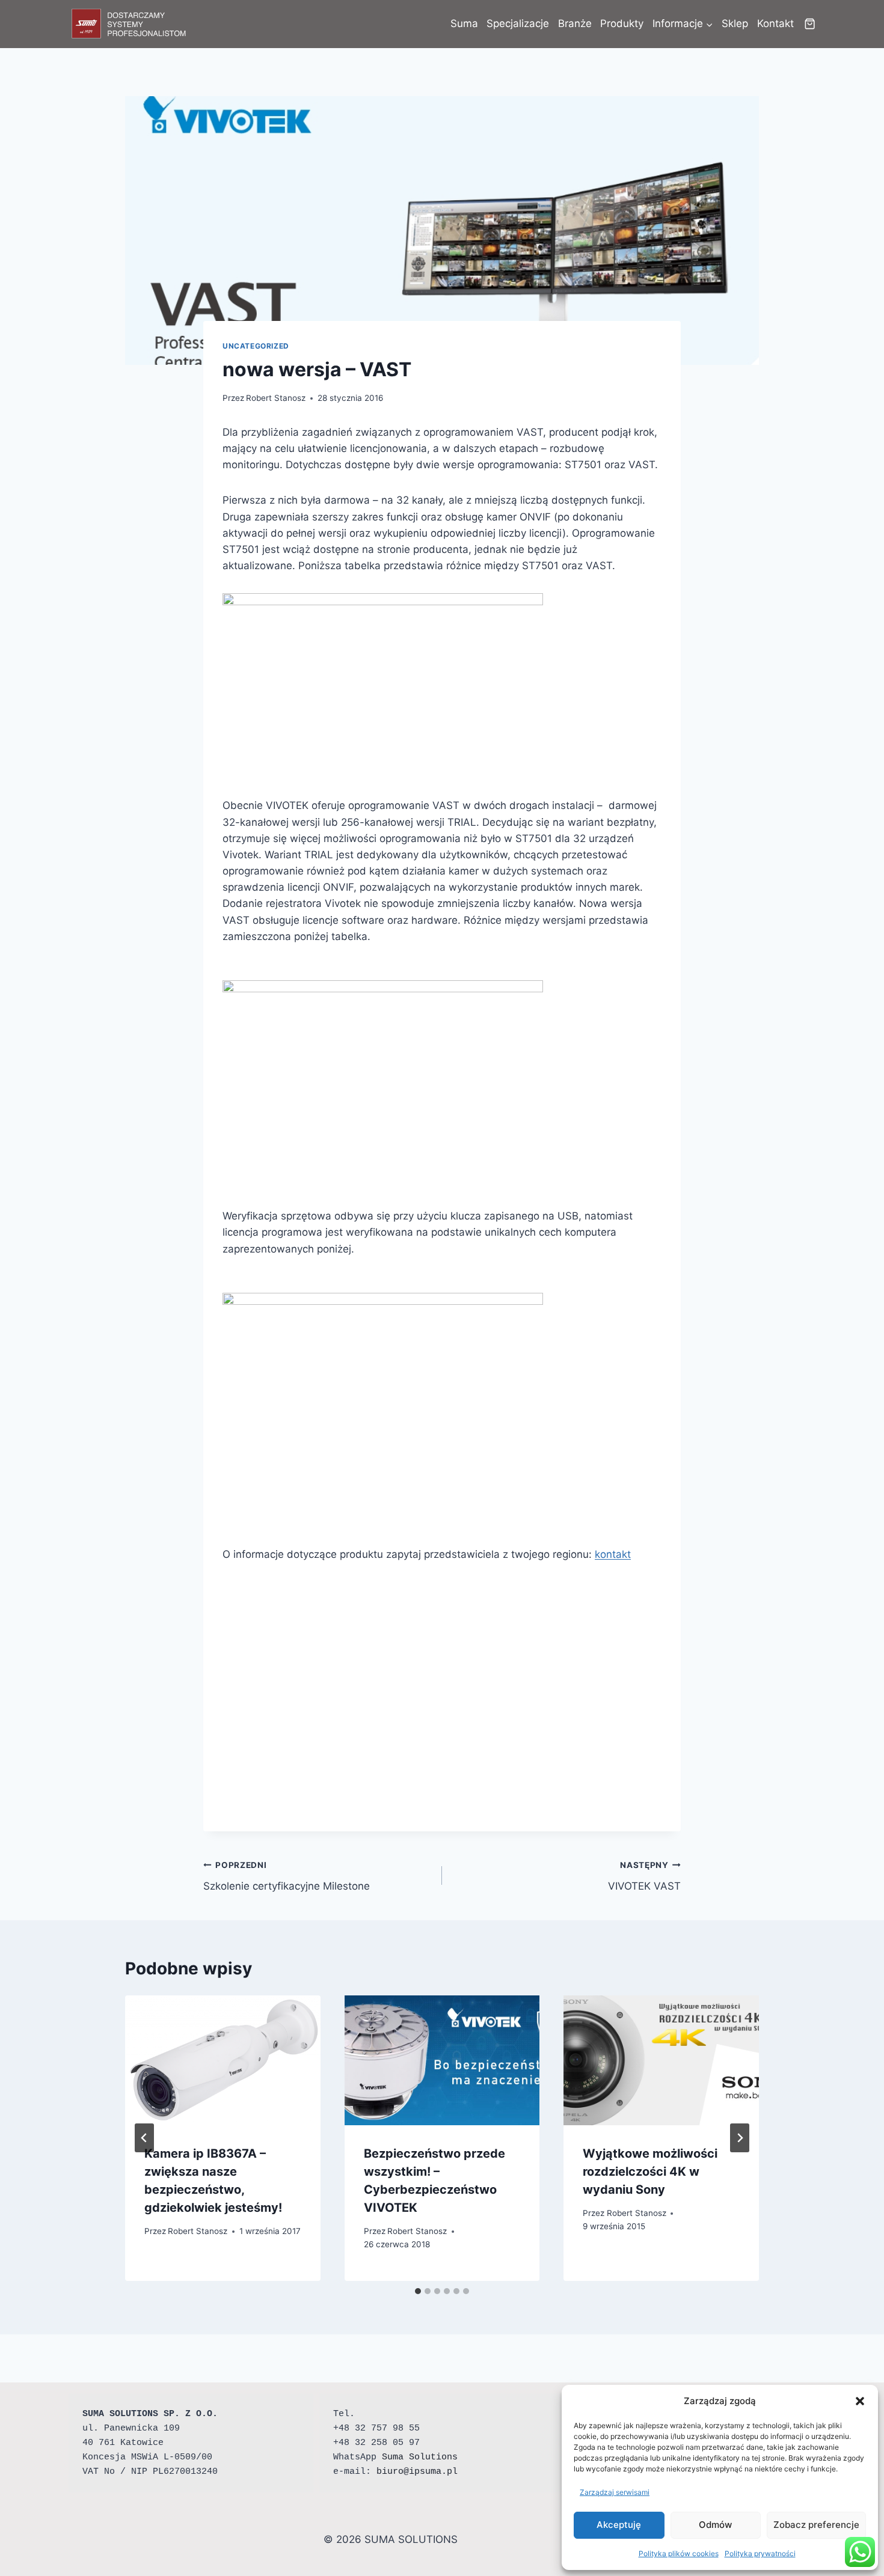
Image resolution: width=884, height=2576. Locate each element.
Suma (464, 23)
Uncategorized (256, 346)
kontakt (613, 1554)
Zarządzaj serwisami (615, 2492)
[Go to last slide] (144, 2138)
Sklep (735, 23)
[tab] (418, 2291)
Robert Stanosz (276, 398)
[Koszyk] (810, 24)
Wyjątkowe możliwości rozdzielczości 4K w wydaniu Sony (650, 2172)
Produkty (622, 23)
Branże (575, 23)
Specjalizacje (518, 23)
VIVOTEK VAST (644, 1876)
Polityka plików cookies (679, 2553)
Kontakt (775, 23)
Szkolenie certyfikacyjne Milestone (287, 1876)
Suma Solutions (420, 2457)
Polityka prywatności (760, 2553)
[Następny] (740, 2138)
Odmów (715, 2525)
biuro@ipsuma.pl (417, 2472)
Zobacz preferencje (816, 2525)
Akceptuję (619, 2525)
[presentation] (223, 2060)
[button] (860, 2401)
